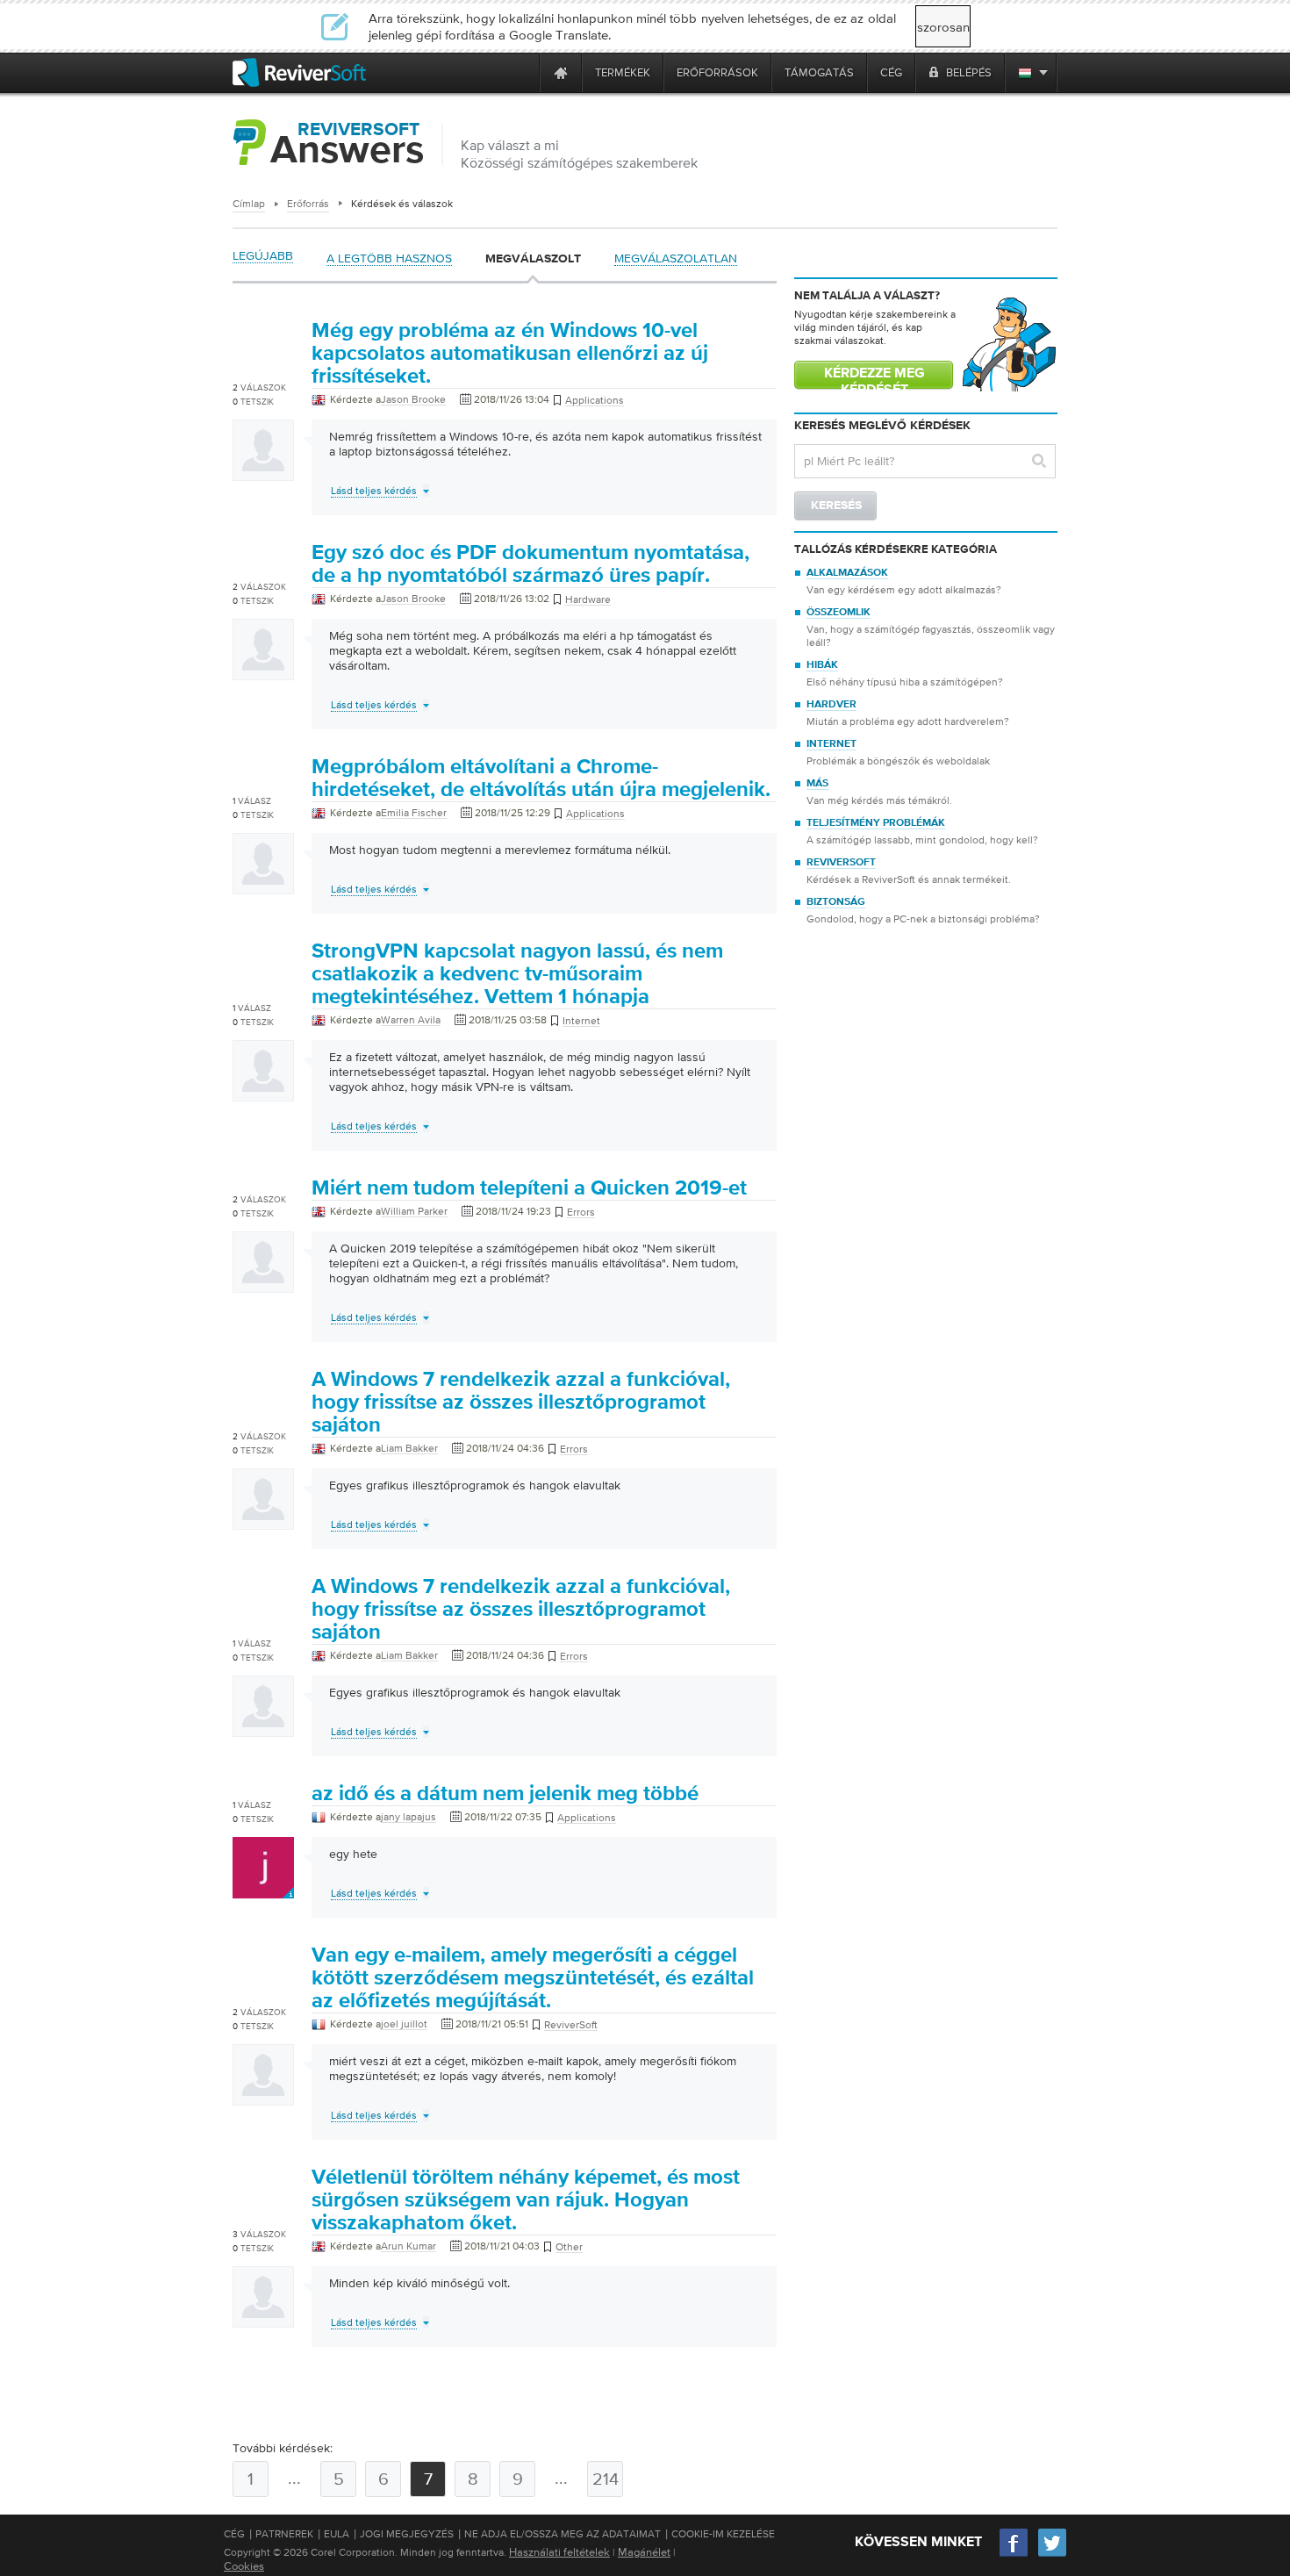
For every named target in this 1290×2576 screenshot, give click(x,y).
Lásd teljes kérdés (374, 491)
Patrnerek (284, 2534)
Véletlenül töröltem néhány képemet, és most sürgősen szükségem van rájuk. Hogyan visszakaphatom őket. (526, 2200)
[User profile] (263, 472)
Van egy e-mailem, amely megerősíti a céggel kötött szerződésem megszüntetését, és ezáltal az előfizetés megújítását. (533, 1978)
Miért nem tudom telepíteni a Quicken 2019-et (529, 1188)
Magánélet (644, 2552)
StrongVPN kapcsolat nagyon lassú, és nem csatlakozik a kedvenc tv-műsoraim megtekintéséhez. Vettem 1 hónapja (517, 974)
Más (817, 784)
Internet (831, 744)
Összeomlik (838, 613)
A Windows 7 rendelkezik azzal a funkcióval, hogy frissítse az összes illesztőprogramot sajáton (521, 1403)
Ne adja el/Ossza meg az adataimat (563, 2534)
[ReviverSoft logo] (299, 72)
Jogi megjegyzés (407, 2534)
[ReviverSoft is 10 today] (522, 72)
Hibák (822, 665)
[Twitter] (1052, 2554)
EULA (337, 2534)
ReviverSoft (841, 863)
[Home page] (561, 72)
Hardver (831, 705)
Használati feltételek (559, 2552)
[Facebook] (1014, 2554)
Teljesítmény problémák (876, 823)
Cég (234, 2534)
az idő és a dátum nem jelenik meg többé (505, 1794)
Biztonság (836, 902)
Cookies (244, 2566)
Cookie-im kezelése (723, 2534)
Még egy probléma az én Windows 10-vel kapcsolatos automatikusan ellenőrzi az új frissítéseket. (510, 354)
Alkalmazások (847, 573)
